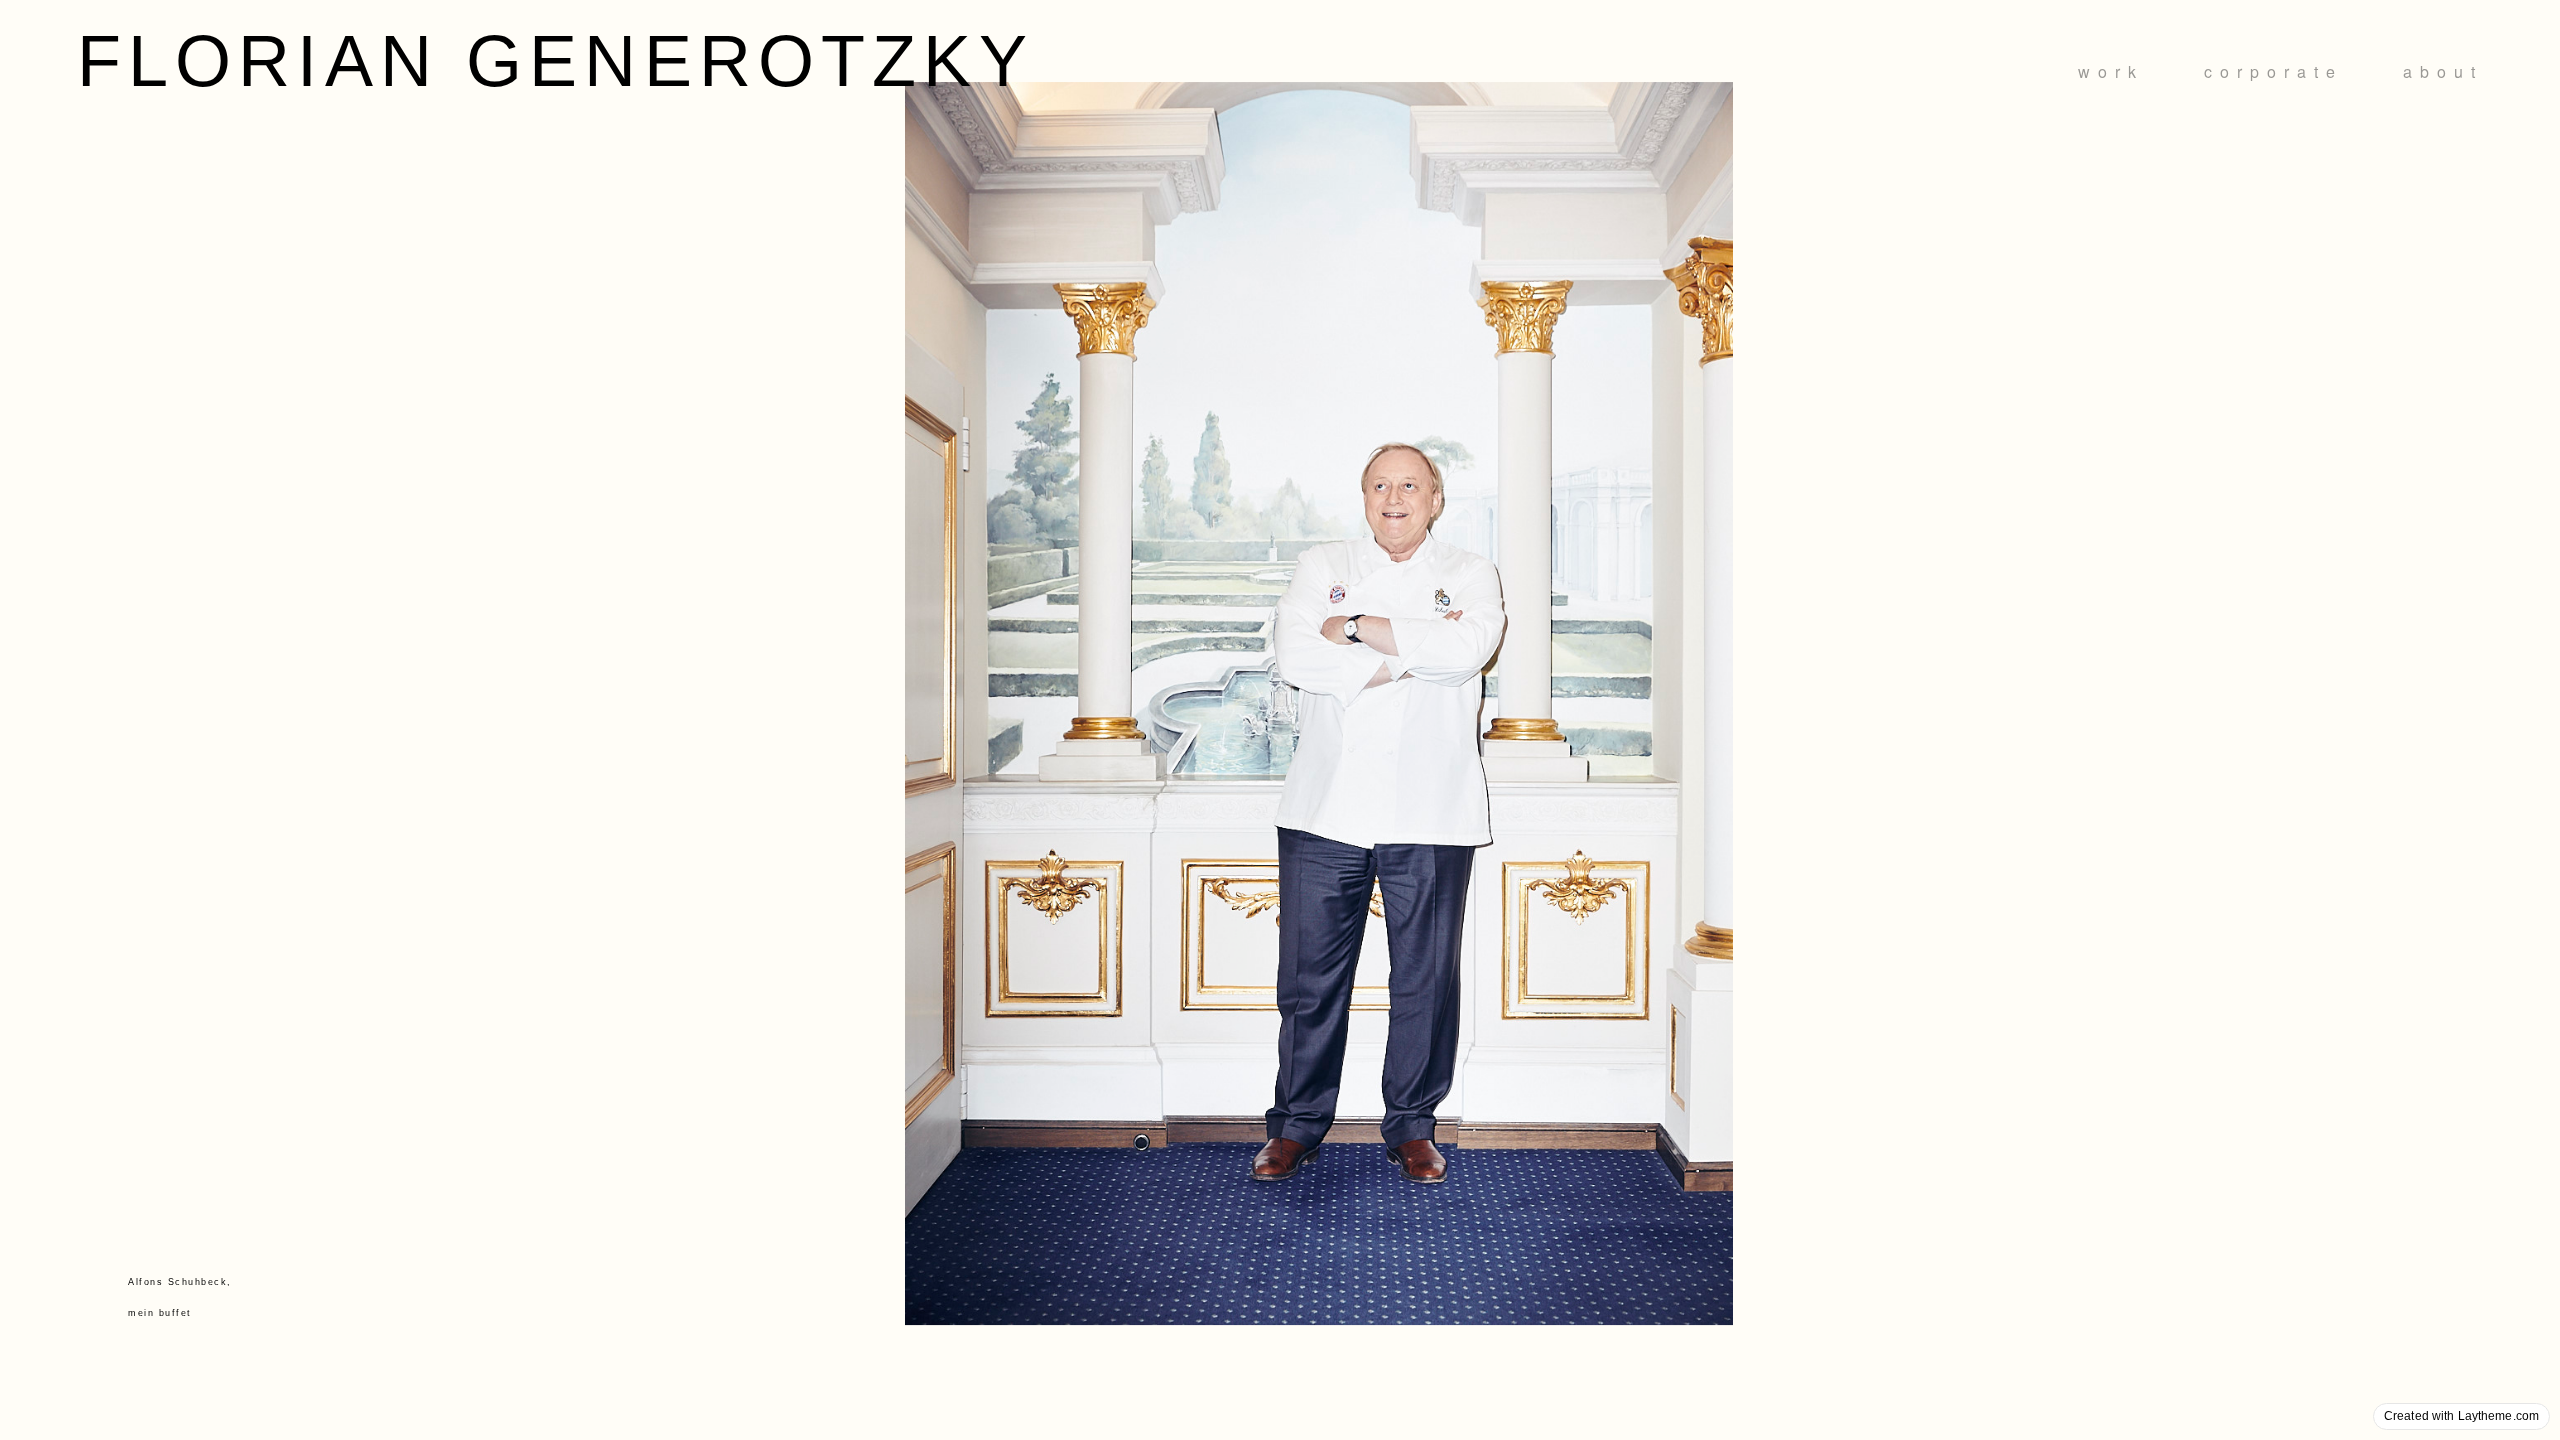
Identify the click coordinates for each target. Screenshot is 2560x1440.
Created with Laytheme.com (2461, 1416)
